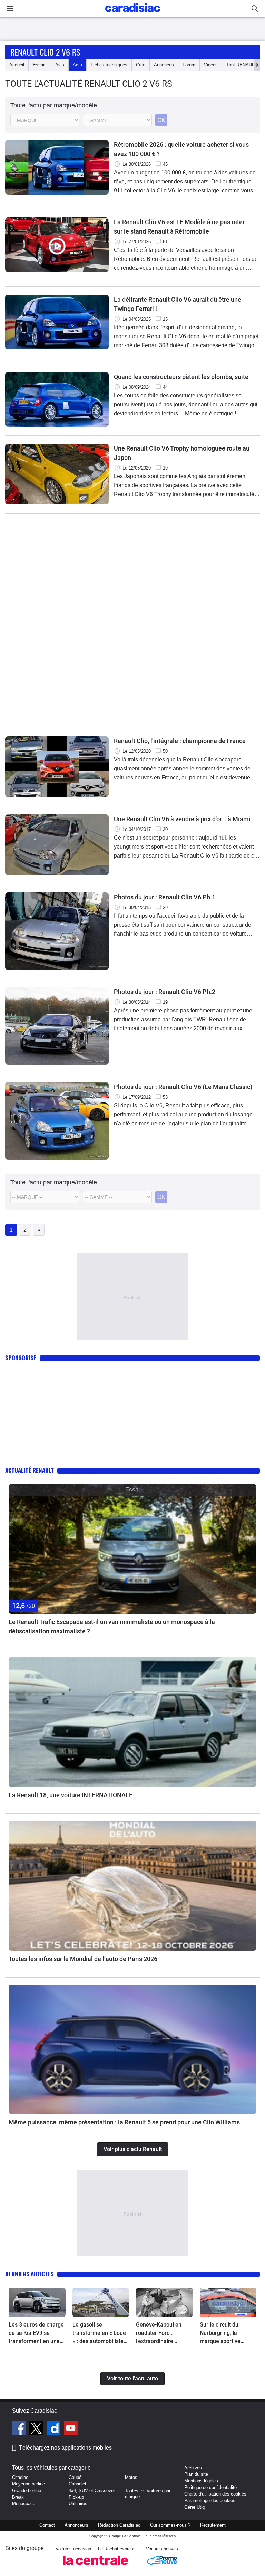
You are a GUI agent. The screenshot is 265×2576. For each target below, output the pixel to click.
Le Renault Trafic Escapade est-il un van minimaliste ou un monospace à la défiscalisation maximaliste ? (112, 1627)
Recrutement (213, 2525)
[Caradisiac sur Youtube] (71, 2429)
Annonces (164, 65)
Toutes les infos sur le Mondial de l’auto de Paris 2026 (83, 1959)
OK (161, 120)
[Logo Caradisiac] (133, 14)
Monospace (24, 2504)
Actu (77, 65)
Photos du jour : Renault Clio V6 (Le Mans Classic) (183, 1087)
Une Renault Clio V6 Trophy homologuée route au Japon (182, 453)
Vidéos (211, 65)
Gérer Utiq (194, 2507)
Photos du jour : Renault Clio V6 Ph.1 (165, 897)
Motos (131, 2477)
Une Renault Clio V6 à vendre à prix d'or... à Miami (182, 819)
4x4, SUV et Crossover (92, 2490)
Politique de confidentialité (210, 2487)
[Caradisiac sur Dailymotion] (54, 2429)
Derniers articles (30, 2274)
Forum (189, 65)
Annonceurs (76, 2525)
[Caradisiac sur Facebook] (20, 2429)
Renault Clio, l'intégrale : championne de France (180, 741)
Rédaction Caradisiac (119, 2525)
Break (18, 2497)
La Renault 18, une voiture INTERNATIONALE (71, 1795)
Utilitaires (78, 2504)
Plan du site (196, 2474)
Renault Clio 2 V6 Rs (45, 52)
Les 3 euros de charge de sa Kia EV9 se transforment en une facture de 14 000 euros (36, 2333)
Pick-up (76, 2497)
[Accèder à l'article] (132, 1549)
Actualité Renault (30, 1470)
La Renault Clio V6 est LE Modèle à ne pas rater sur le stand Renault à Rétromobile (179, 227)
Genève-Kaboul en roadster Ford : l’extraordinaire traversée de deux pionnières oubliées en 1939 (164, 2333)
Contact (47, 2525)
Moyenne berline (28, 2484)
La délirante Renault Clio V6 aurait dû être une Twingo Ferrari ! (178, 304)
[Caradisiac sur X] (37, 2429)
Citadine (20, 2477)
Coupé (75, 2477)
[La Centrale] (96, 2567)
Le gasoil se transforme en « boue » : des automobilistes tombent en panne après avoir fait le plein (99, 2333)
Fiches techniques (109, 65)
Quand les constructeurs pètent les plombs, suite (181, 377)
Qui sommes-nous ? (170, 2525)
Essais (40, 65)
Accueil (17, 65)
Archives (193, 2468)
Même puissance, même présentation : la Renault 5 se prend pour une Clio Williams (124, 2122)
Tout (242, 65)
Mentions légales (201, 2481)
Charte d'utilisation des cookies (215, 2494)
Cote (141, 65)
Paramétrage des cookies (210, 2501)
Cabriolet (77, 2484)
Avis (60, 65)
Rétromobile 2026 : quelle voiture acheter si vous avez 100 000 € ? (181, 149)
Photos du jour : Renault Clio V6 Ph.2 (165, 992)
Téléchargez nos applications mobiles (65, 2448)
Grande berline (27, 2490)
